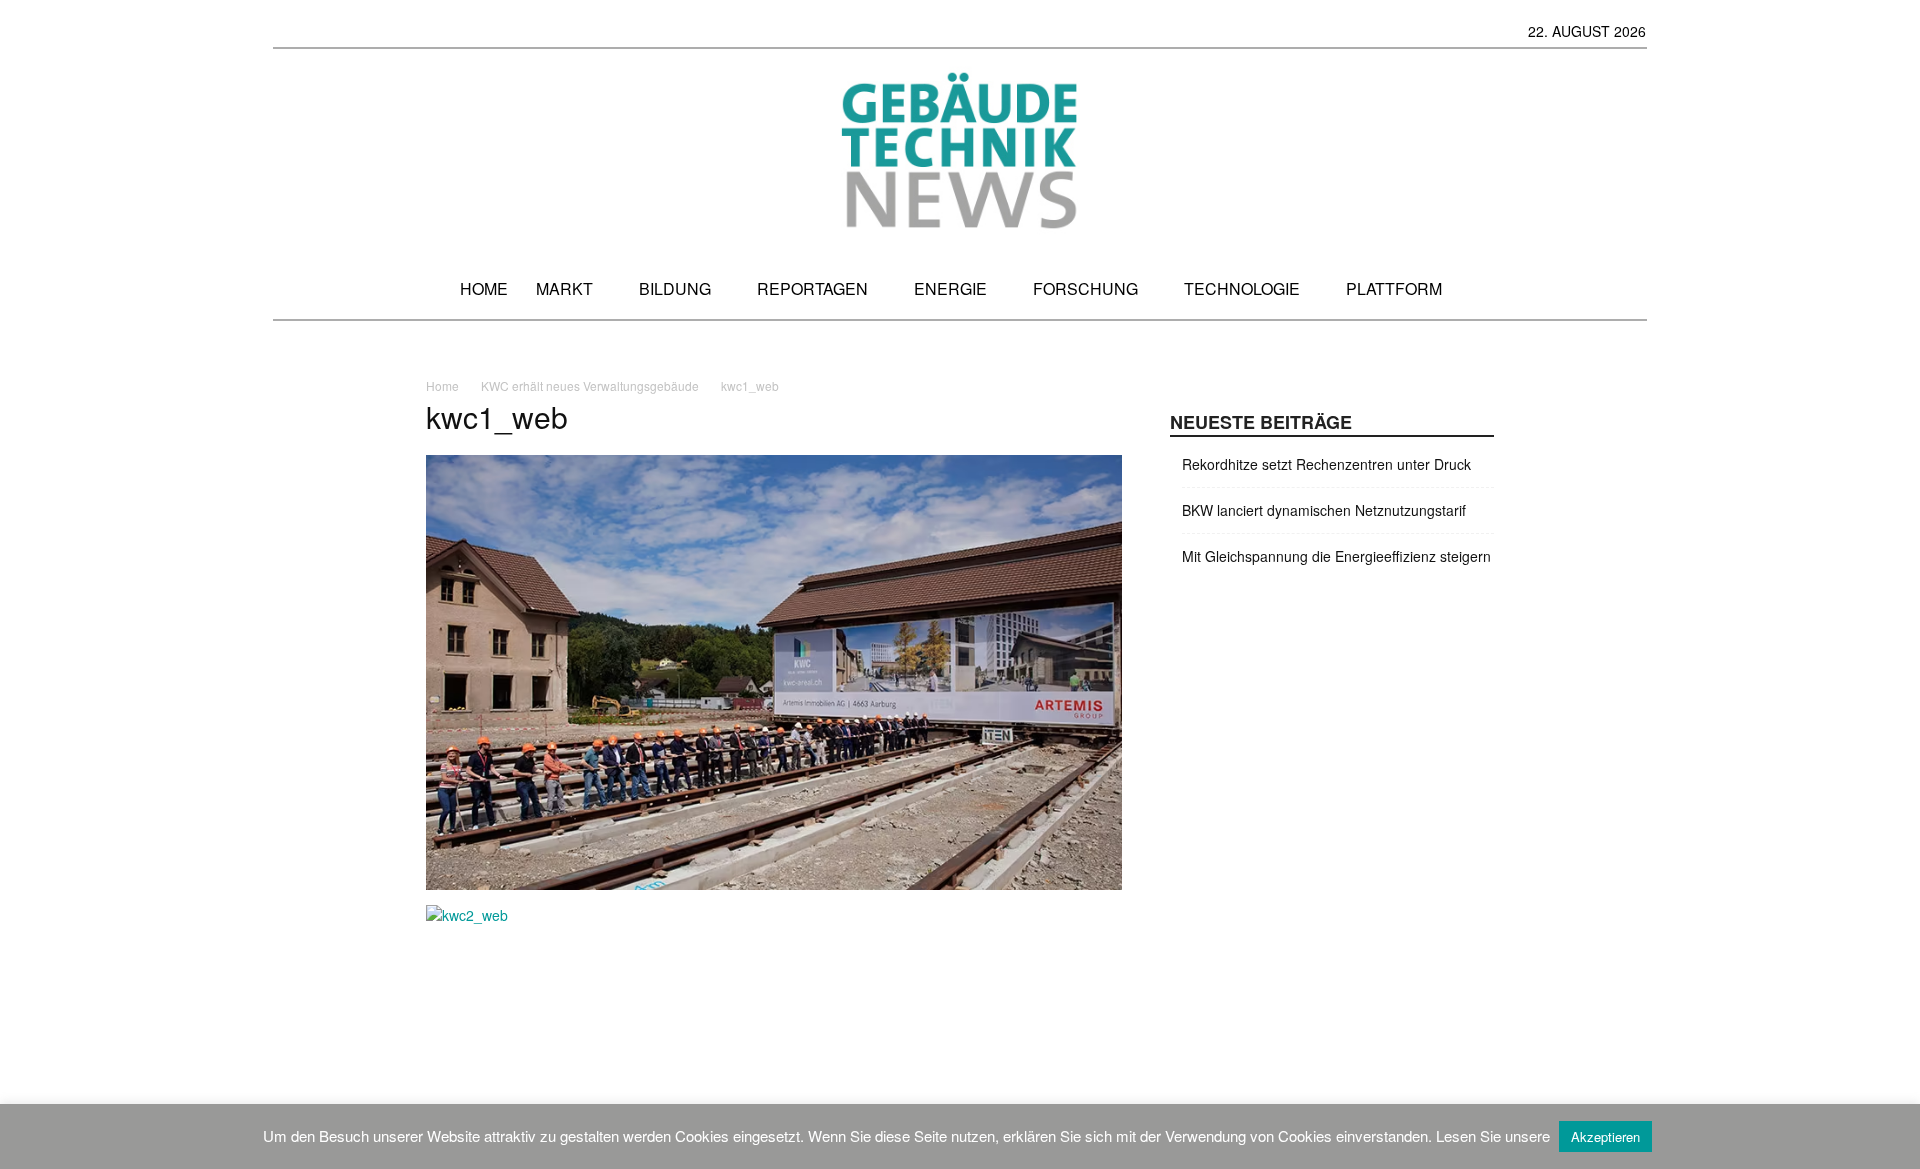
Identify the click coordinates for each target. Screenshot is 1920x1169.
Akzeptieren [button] (1605, 1136)
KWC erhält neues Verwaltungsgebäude (590, 385)
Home (442, 385)
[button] (1628, 288)
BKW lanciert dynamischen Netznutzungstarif (1324, 510)
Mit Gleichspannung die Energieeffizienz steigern (1336, 556)
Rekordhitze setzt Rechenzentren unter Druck (1326, 464)
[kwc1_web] (774, 884)
